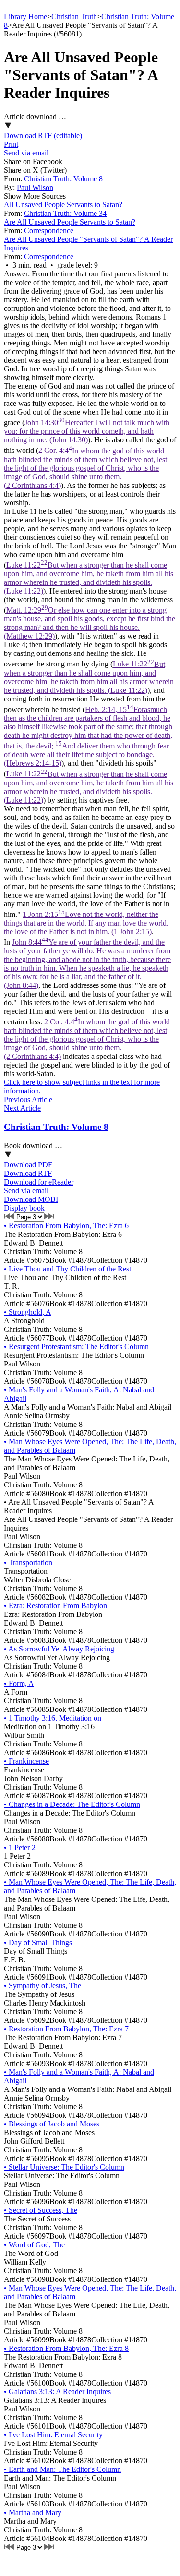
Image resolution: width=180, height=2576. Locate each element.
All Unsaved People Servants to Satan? (63, 205)
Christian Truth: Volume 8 (63, 179)
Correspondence (49, 231)
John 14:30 (87, 431)
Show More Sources (35, 196)
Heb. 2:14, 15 (88, 736)
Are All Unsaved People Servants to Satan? (70, 222)
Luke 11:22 (89, 578)
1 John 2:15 (86, 923)
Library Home (25, 17)
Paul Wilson (35, 187)
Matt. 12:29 (90, 623)
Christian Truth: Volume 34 (65, 213)
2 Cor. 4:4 (85, 468)
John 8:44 (87, 964)
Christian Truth (74, 17)
